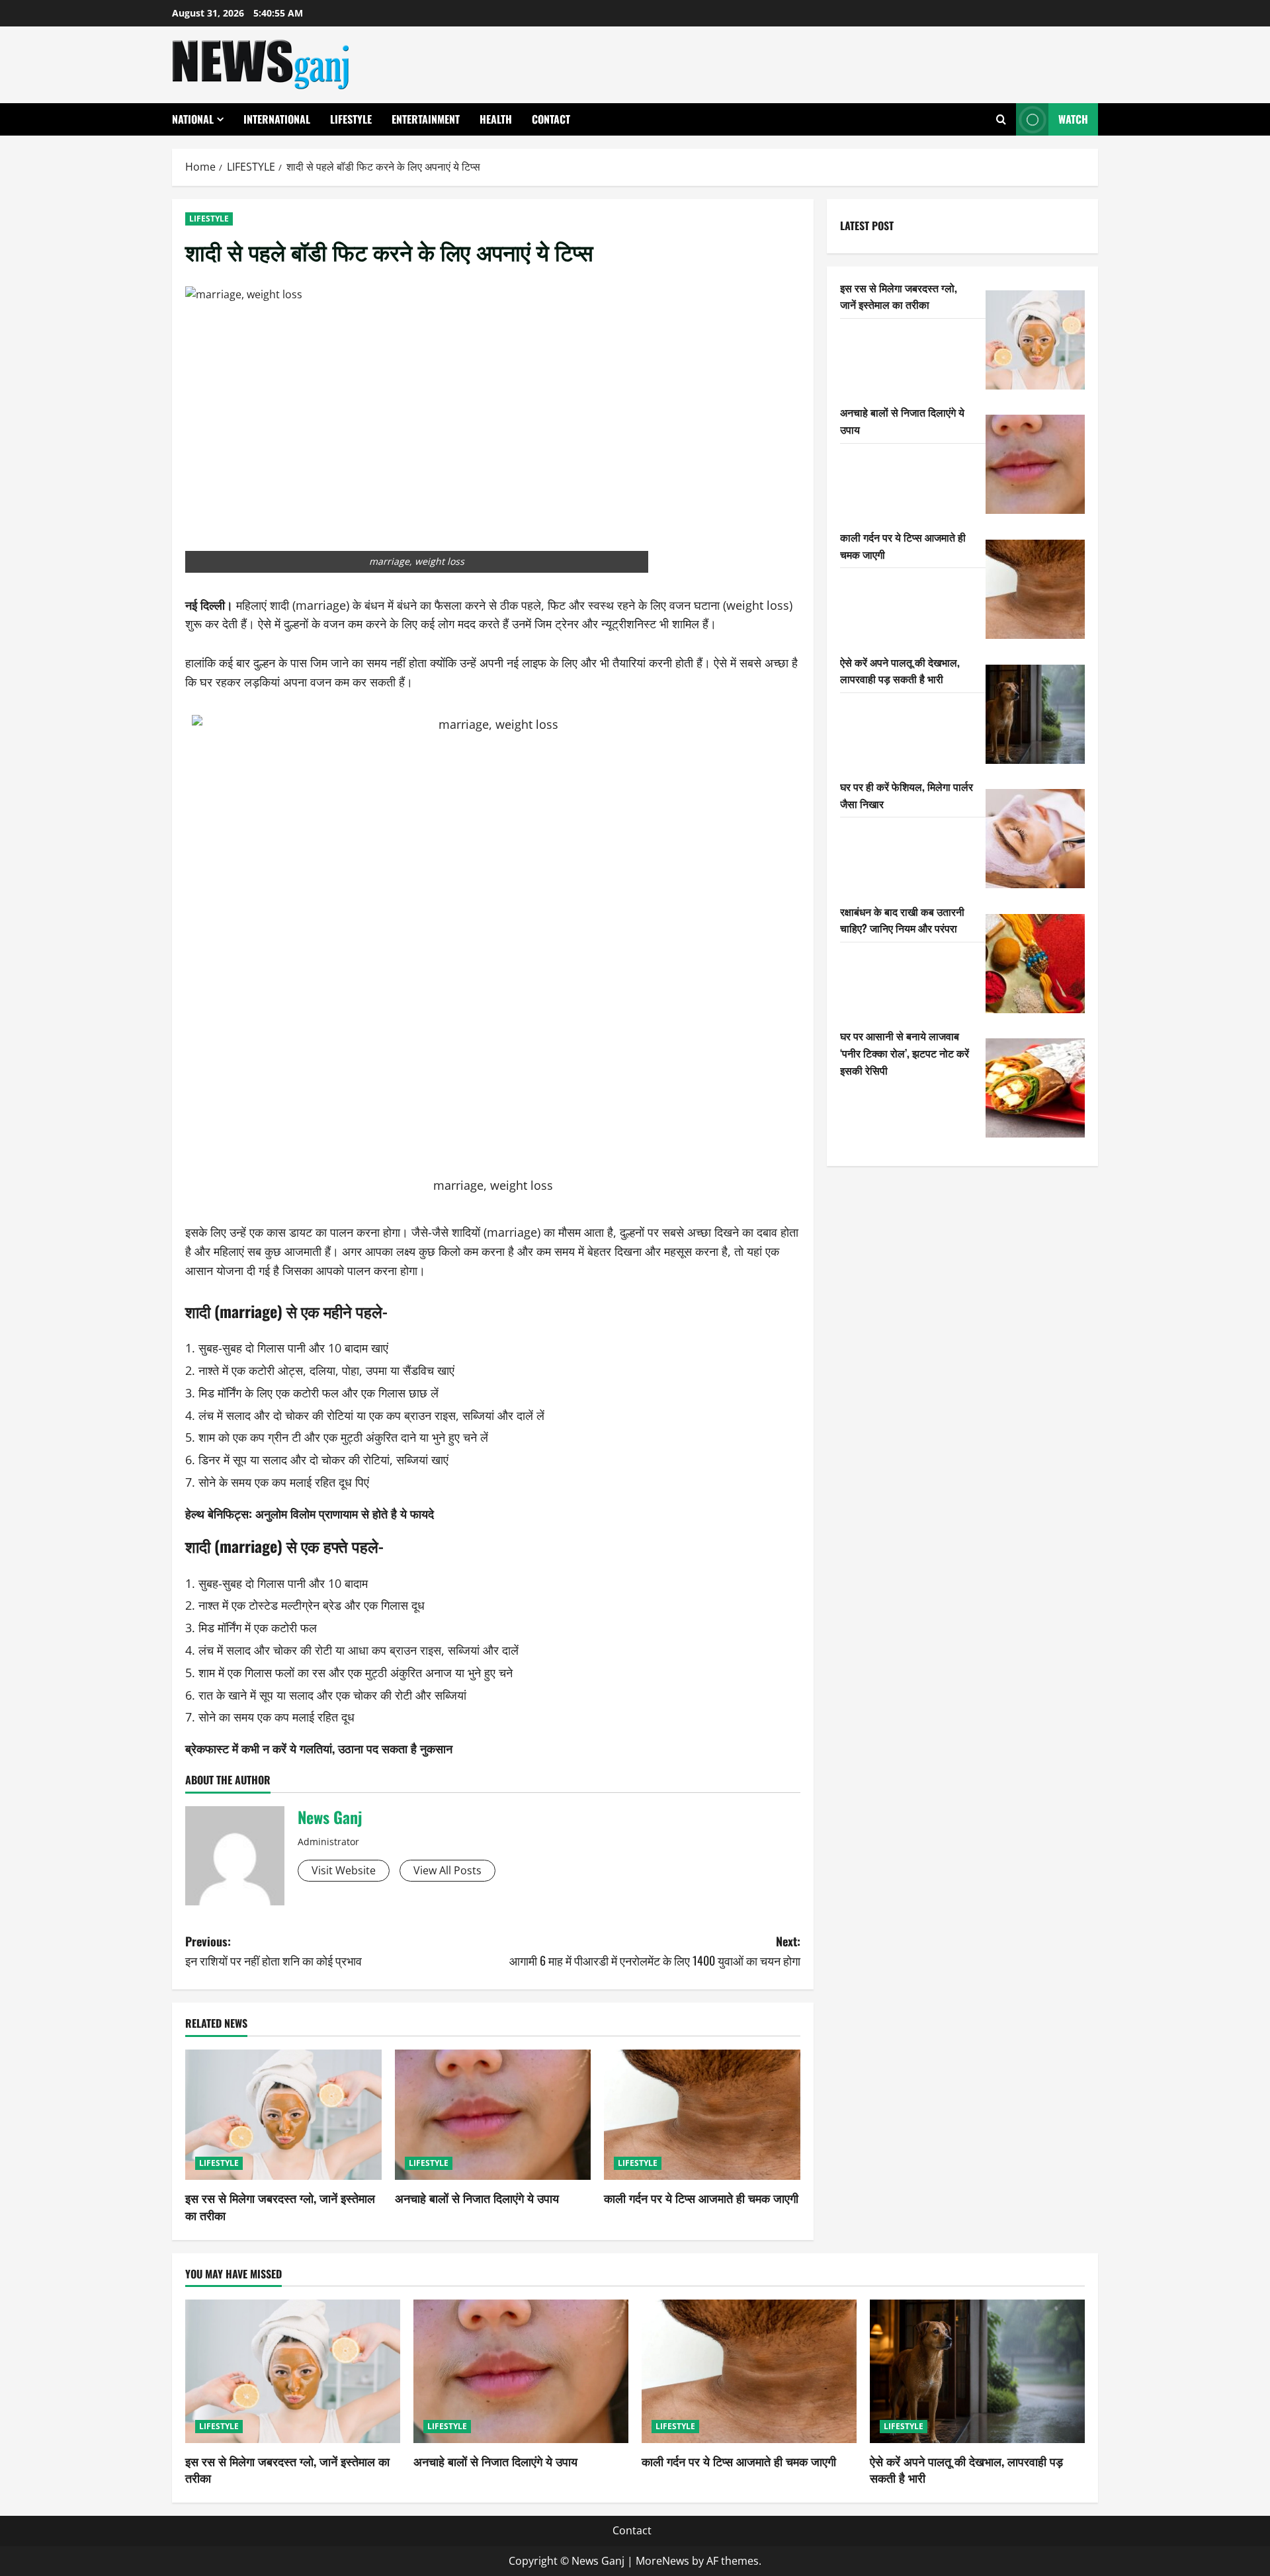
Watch (1073, 119)
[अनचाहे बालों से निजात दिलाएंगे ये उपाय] (493, 2115)
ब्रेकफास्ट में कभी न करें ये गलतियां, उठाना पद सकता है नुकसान (319, 1748)
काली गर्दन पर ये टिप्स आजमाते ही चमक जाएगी (701, 2198)
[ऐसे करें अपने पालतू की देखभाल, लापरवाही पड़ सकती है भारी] (1035, 714)
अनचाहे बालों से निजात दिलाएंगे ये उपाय (477, 2198)
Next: (655, 1951)
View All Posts (447, 1870)
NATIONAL (193, 119)
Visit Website (344, 1870)
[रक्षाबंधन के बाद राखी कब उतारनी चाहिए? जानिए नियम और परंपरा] (1035, 964)
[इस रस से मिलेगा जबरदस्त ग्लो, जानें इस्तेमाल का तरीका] (283, 2115)
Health (496, 119)
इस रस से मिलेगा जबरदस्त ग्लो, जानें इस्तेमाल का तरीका (280, 2206)
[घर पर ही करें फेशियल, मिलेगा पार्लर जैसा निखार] (1035, 839)
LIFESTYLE (351, 119)
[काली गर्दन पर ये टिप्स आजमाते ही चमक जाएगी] (702, 2115)
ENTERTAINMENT (426, 119)
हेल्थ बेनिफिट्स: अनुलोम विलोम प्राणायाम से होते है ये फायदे (310, 1513)
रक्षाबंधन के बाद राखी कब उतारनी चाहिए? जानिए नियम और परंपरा (902, 920)
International (277, 119)
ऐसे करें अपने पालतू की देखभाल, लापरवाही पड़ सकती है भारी (900, 671)
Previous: (274, 1951)
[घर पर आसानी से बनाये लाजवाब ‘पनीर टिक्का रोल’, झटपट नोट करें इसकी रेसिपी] (1035, 1088)
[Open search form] (1001, 119)
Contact (551, 119)
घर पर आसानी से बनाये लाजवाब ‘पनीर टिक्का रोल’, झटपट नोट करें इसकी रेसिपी (905, 1053)
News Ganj (330, 1817)
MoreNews (662, 2561)
